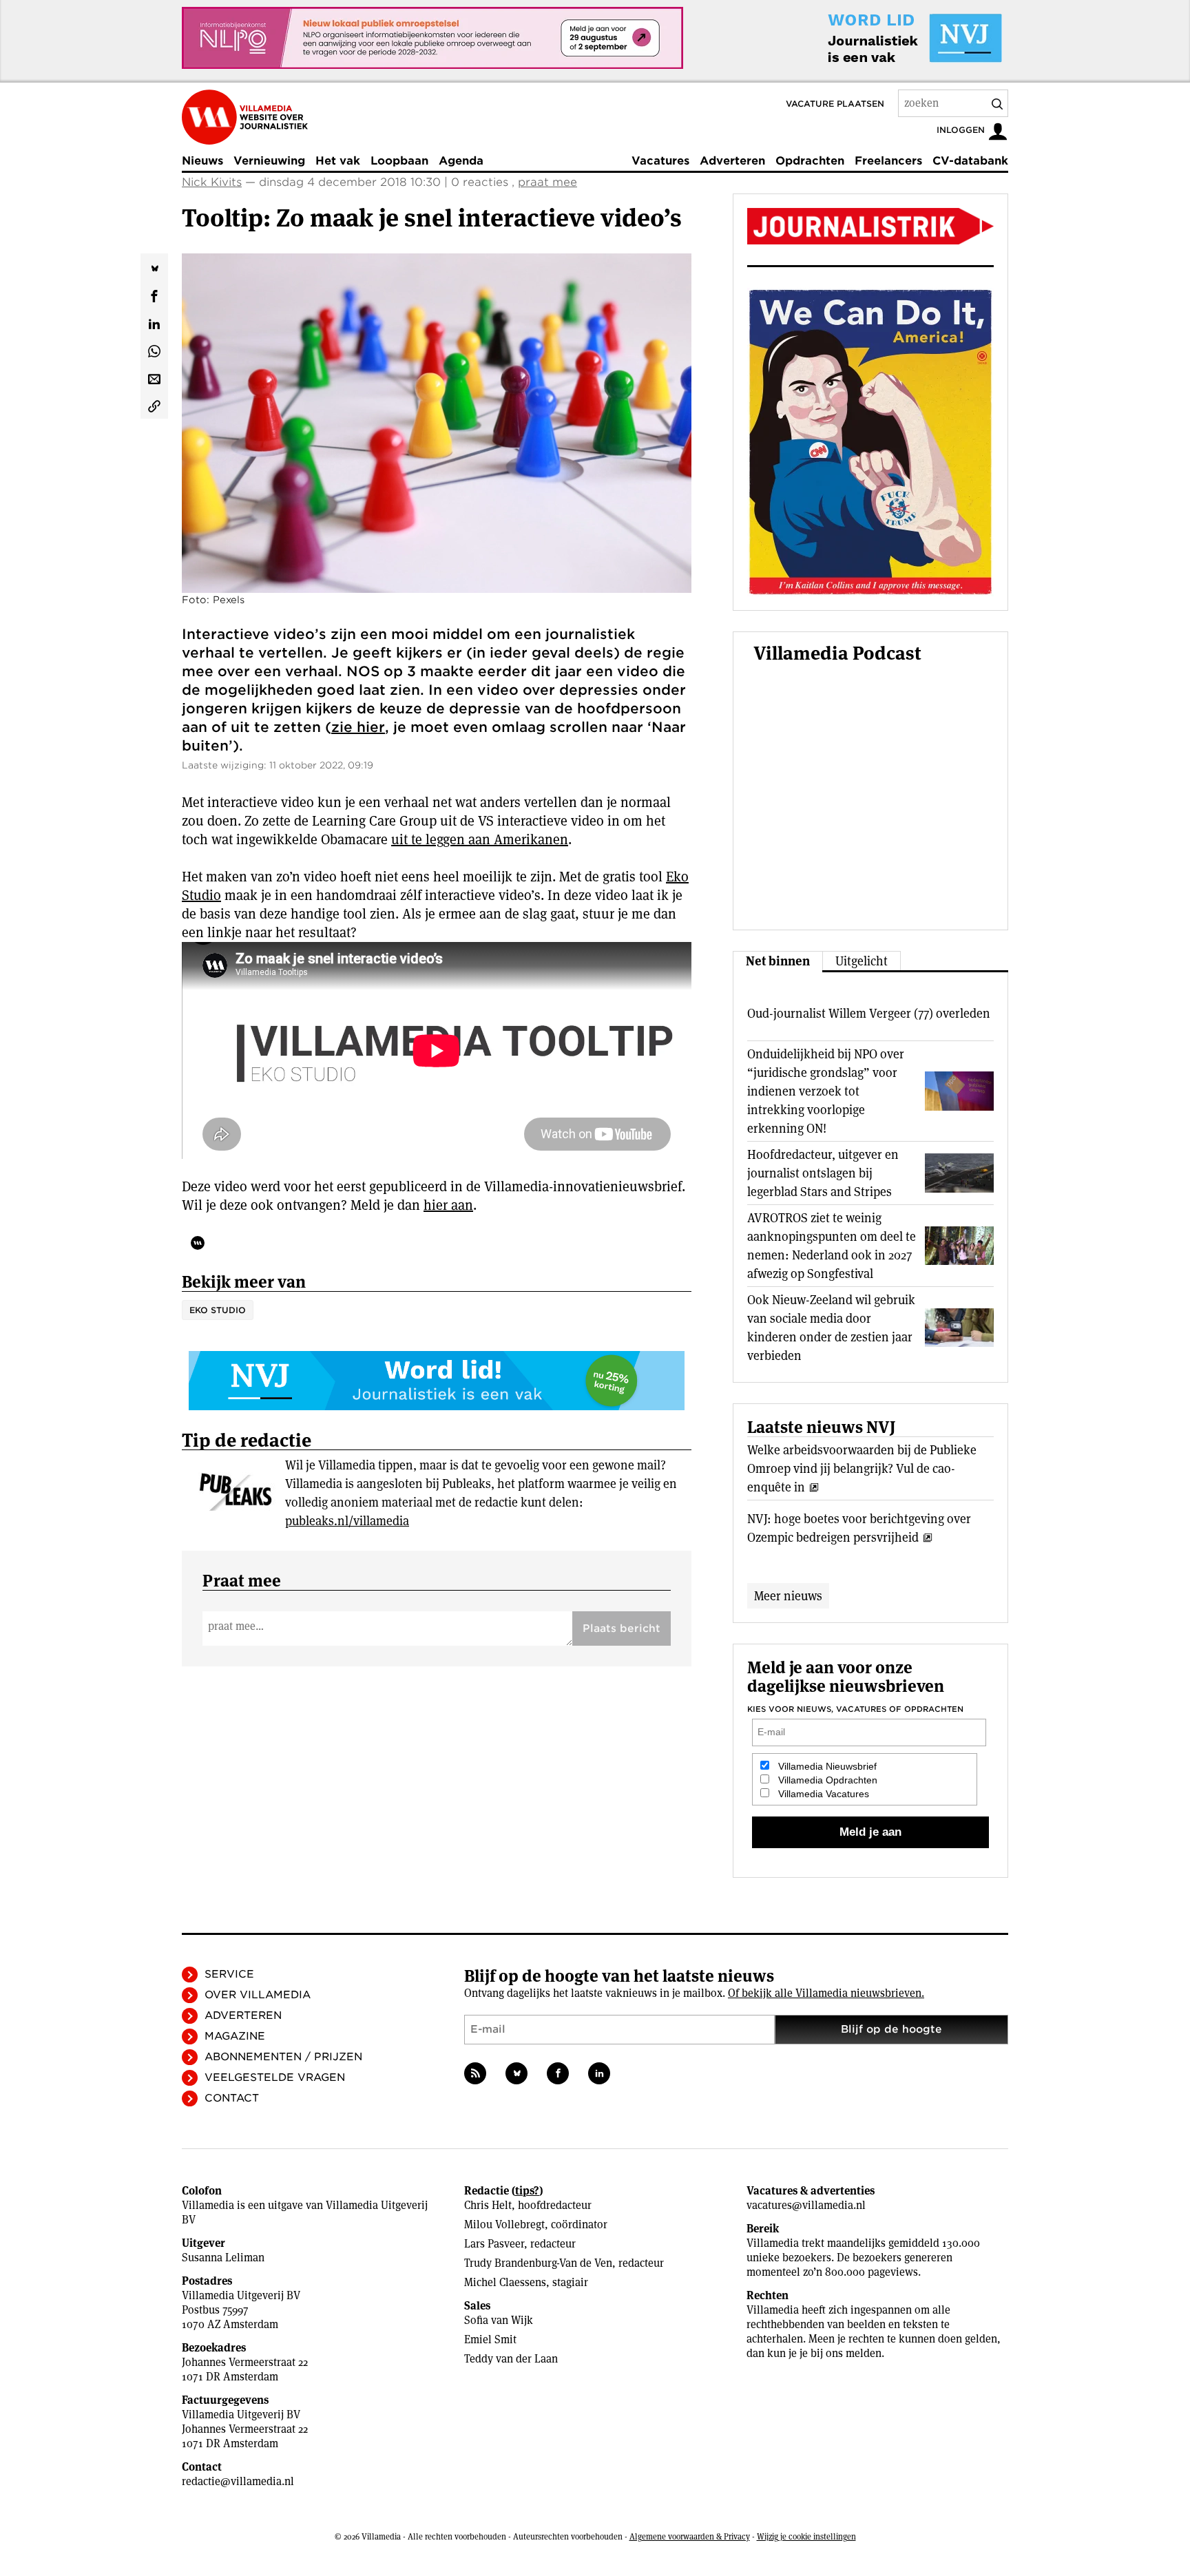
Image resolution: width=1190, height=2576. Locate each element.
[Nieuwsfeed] (475, 2073)
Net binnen (778, 961)
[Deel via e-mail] (154, 377)
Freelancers (888, 161)
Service (229, 1974)
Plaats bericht (622, 1629)
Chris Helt (488, 2205)
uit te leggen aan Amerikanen (480, 839)
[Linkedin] (599, 2073)
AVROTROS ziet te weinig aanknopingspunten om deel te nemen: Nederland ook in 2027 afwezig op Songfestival (832, 1246)
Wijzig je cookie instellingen (806, 2536)
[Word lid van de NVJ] (883, 38)
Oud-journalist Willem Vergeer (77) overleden (869, 1013)
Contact (232, 2098)
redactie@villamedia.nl (238, 2481)
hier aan (448, 1205)
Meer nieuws (788, 1596)
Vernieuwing (269, 161)
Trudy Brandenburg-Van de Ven (538, 2263)
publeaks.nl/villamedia (347, 1521)
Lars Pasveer (494, 2244)
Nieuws (202, 161)
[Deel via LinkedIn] (154, 322)
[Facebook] (558, 2073)
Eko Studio (218, 1310)
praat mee (547, 182)
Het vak (338, 161)
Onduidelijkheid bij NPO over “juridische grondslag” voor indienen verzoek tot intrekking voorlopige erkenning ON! (826, 1091)
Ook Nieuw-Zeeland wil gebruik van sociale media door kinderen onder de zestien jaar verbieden (831, 1328)
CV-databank (970, 161)
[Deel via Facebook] (154, 295)
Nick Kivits (212, 182)
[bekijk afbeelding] (437, 423)
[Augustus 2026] (870, 226)
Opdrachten (810, 161)
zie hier (358, 727)
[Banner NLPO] (432, 38)
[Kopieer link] (154, 405)
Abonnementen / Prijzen (283, 2057)
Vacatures (660, 161)
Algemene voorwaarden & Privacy (690, 2536)
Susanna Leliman (223, 2258)
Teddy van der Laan (511, 2359)
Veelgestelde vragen (275, 2077)
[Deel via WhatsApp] (154, 350)
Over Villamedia (258, 1995)
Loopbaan (399, 161)
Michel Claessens (505, 2282)
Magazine (235, 2036)
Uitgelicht (862, 961)
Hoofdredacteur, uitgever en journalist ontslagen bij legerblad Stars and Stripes (823, 1173)
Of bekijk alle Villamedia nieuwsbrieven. (826, 1993)
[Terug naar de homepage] (245, 117)
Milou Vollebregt (504, 2224)
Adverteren (732, 161)
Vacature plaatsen (835, 104)
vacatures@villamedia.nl (806, 2205)
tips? (527, 2191)
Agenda (461, 161)
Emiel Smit (490, 2339)
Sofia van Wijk (499, 2320)
